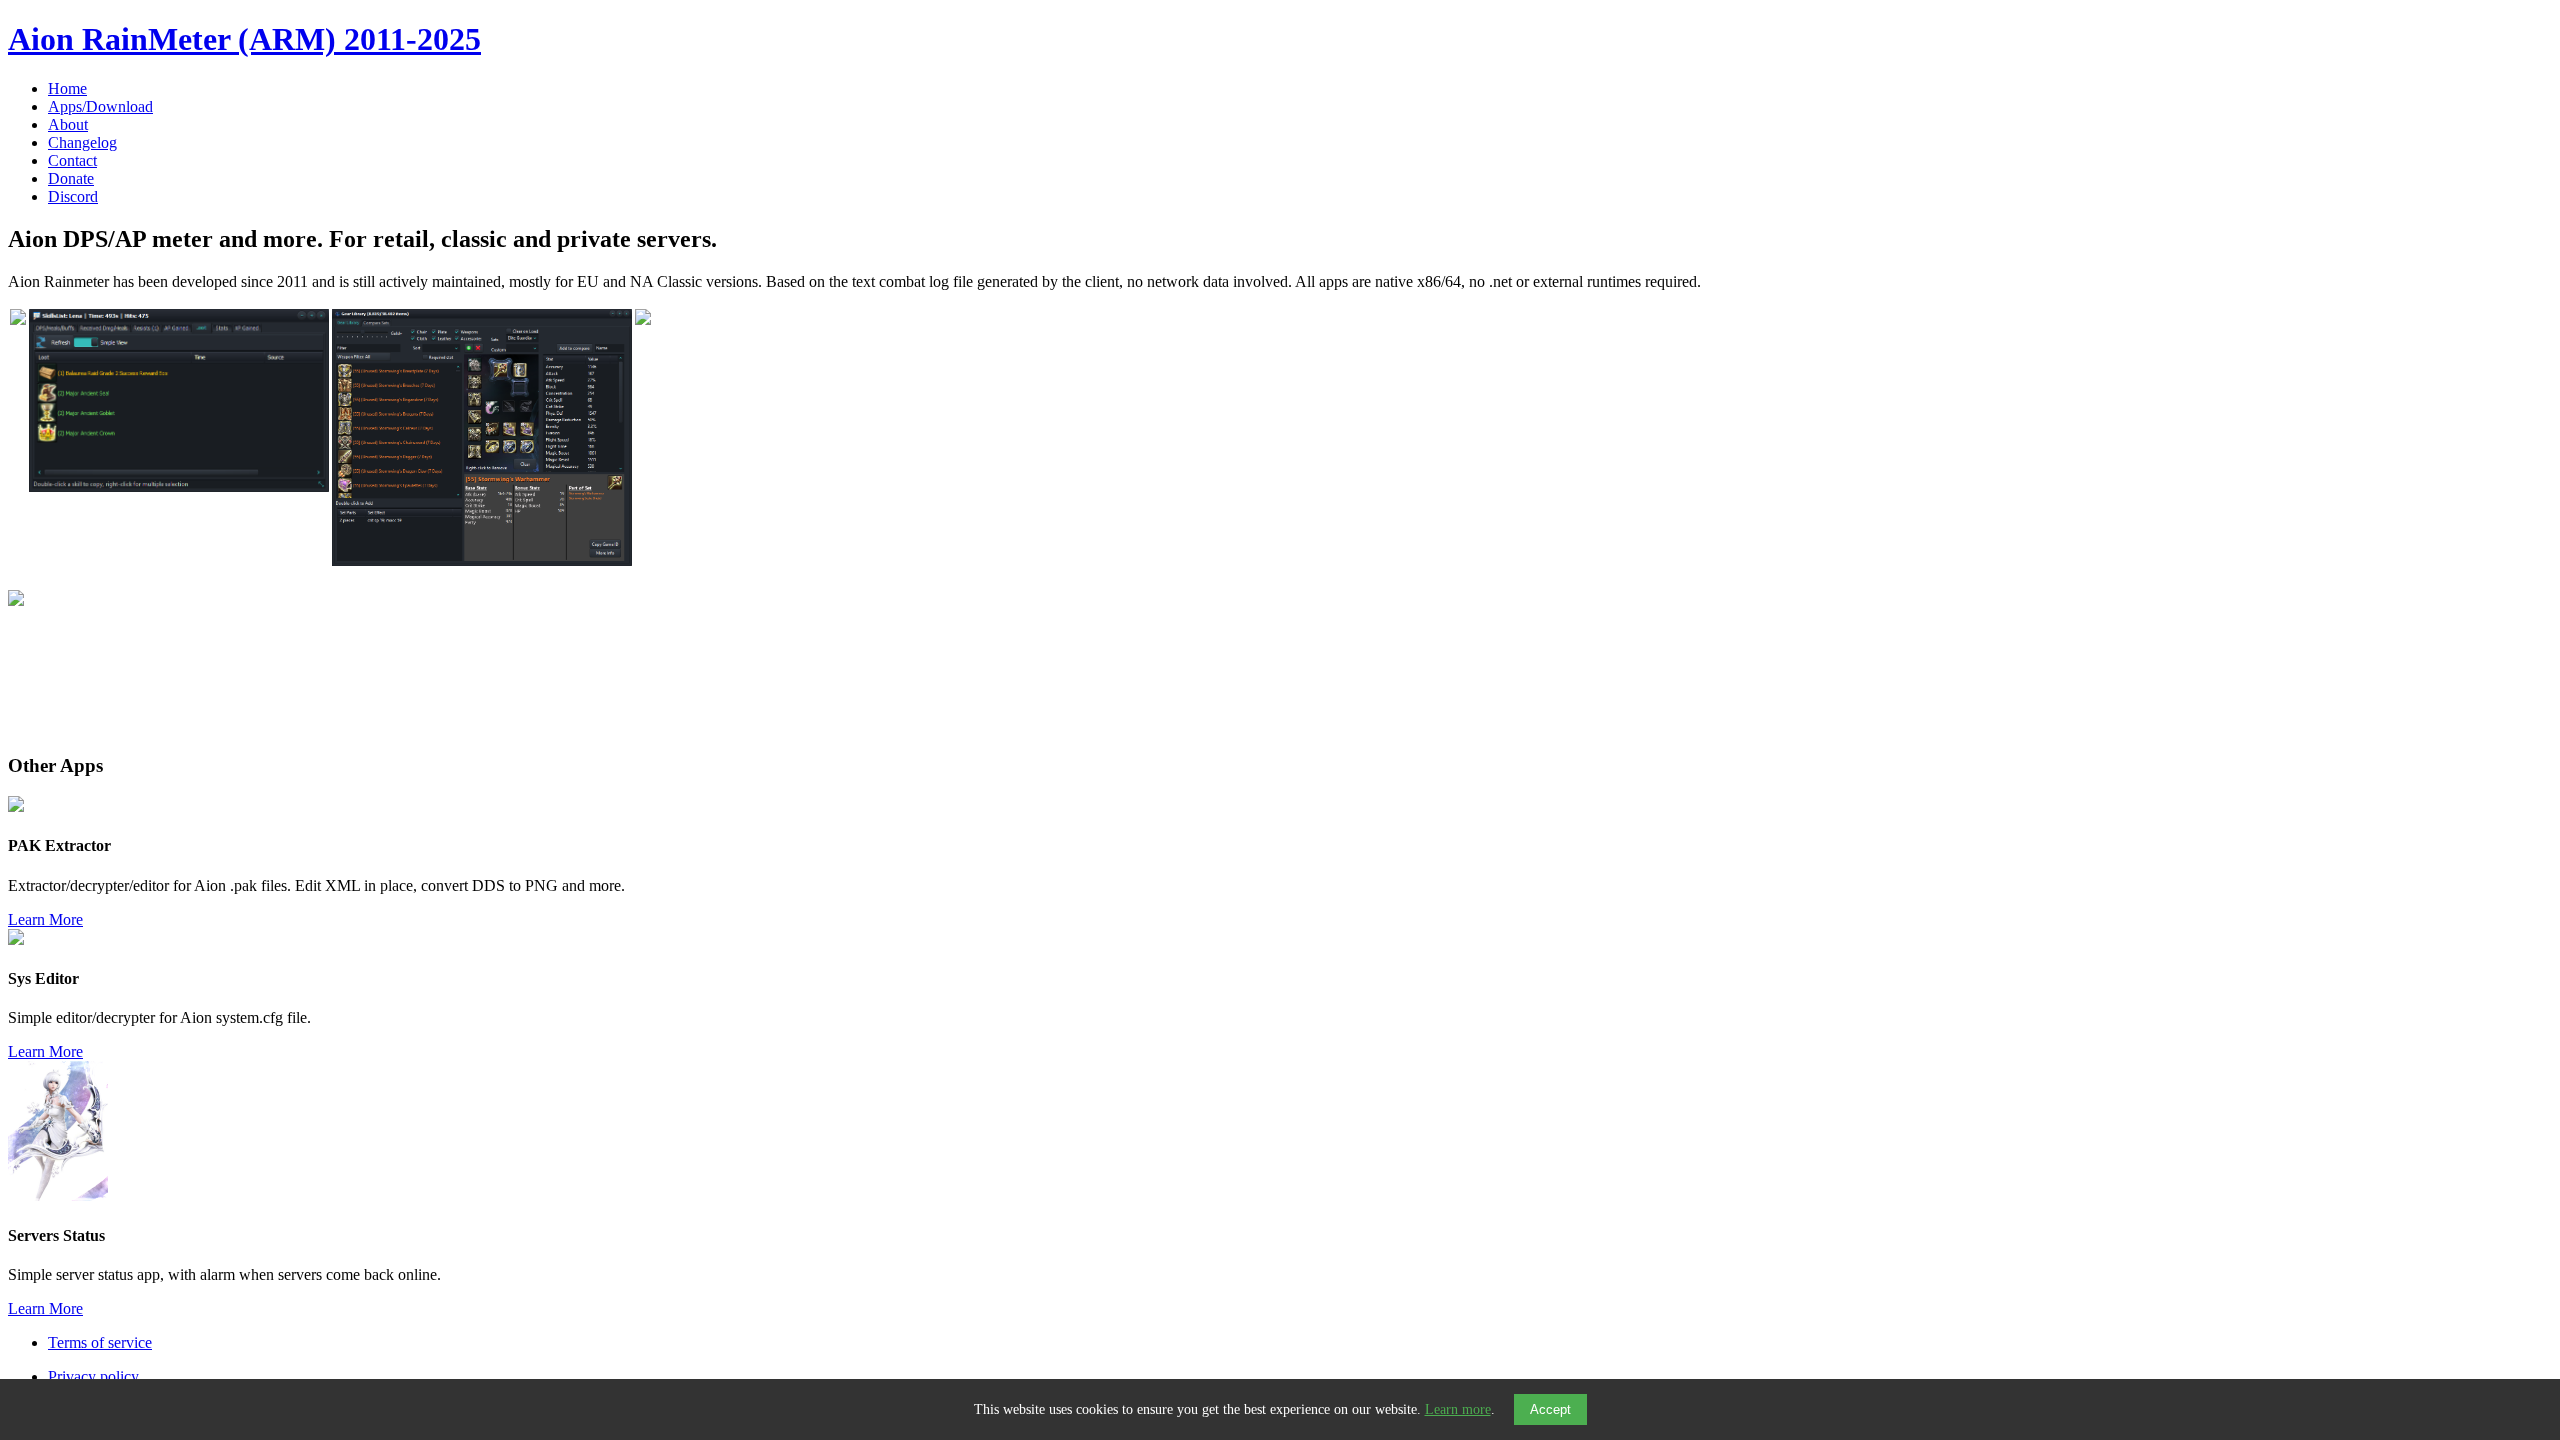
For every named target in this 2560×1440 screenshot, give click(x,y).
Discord (73, 196)
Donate (71, 178)
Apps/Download (100, 106)
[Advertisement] (608, 673)
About (68, 124)
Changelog (82, 142)
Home (67, 88)
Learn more (1458, 1409)
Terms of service (100, 1342)
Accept (1550, 1409)
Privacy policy (93, 1376)
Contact (72, 160)
